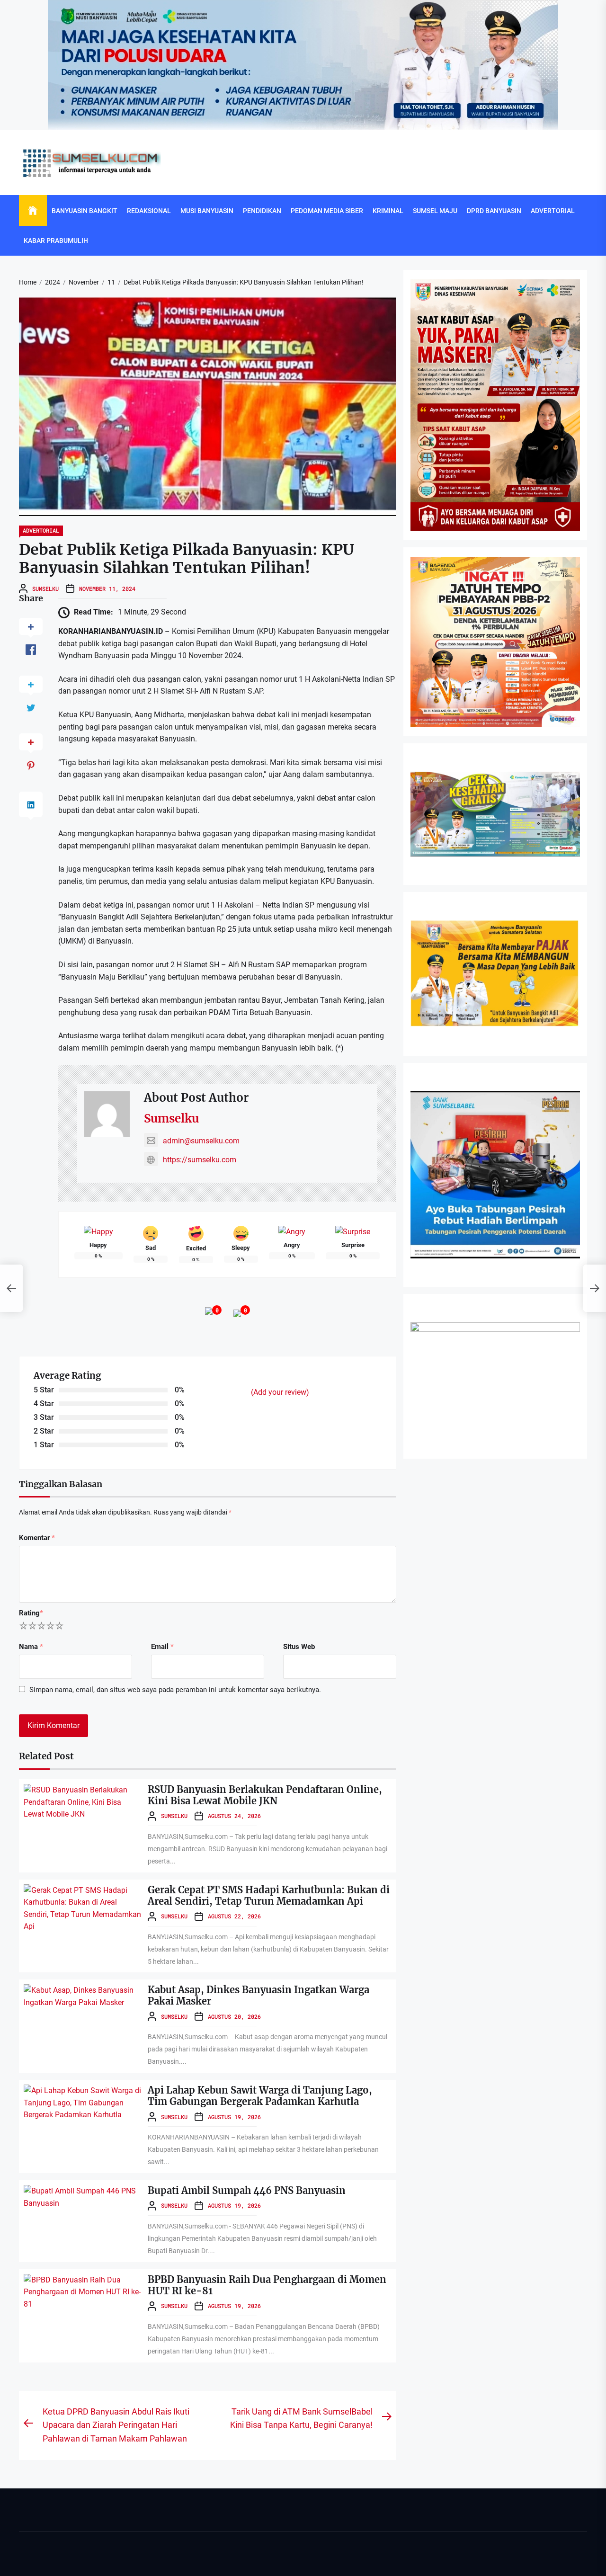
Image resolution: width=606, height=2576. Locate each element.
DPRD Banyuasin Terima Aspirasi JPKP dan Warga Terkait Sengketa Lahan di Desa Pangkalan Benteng (316, 2560)
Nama (31, 1647)
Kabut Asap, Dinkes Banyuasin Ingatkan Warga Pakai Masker (258, 1995)
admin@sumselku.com (201, 1141)
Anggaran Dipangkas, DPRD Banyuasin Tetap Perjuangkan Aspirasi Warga (275, 2205)
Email (162, 1647)
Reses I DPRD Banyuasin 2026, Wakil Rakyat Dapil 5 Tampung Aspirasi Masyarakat (288, 2276)
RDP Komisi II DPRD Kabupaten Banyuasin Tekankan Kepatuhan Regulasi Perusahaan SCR (300, 2134)
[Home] (33, 211)
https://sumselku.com (200, 1160)
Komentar (37, 1538)
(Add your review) (280, 1392)
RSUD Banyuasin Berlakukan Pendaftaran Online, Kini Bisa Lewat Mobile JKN (265, 1795)
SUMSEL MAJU (435, 211)
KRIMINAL (388, 211)
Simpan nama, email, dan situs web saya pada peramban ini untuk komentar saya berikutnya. (175, 1690)
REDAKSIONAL (149, 211)
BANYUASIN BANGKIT (85, 211)
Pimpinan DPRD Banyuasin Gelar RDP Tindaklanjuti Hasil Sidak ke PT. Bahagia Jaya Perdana (303, 2489)
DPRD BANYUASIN (494, 211)
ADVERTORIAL (553, 211)
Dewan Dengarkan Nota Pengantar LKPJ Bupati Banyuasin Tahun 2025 (271, 2063)
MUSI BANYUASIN (207, 211)
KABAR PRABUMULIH (56, 241)
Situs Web (299, 1647)
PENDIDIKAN (262, 211)
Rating (31, 1613)
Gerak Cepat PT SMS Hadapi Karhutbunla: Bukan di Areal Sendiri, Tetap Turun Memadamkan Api (269, 1895)
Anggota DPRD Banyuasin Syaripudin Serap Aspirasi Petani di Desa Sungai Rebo (283, 2347)
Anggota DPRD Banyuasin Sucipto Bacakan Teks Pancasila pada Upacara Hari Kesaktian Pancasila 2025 (317, 2418)
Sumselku (45, 588)
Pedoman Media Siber (327, 211)
